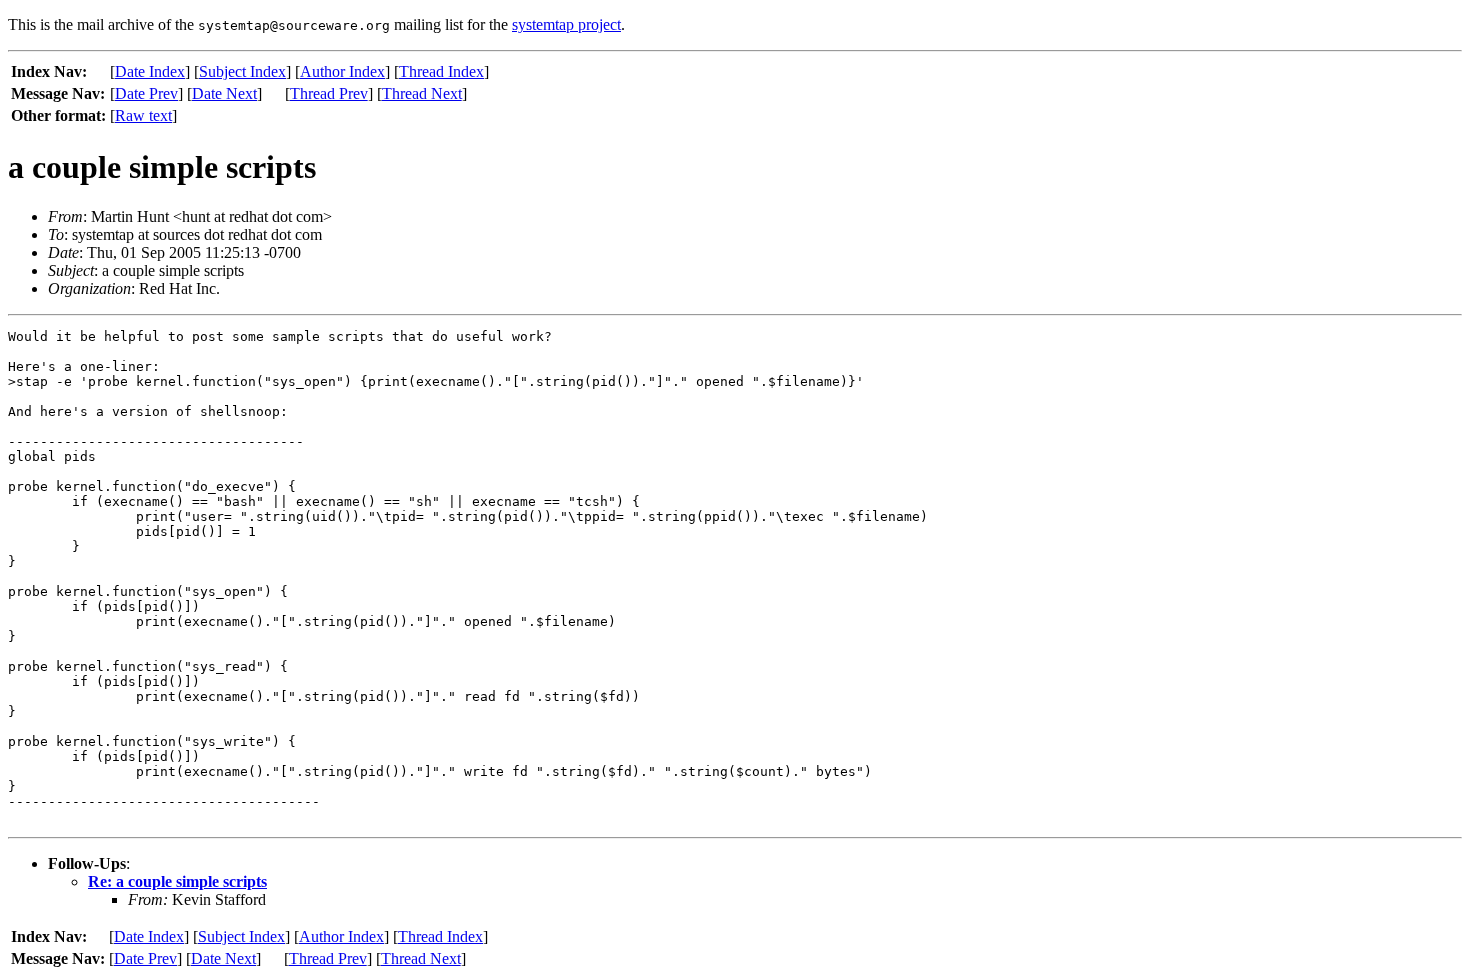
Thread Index (441, 71)
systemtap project (566, 24)
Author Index (342, 71)
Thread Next (422, 93)
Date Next (224, 93)
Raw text (143, 115)
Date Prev (146, 93)
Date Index (150, 71)
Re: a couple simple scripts (177, 881)
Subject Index (242, 71)
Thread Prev (329, 93)
